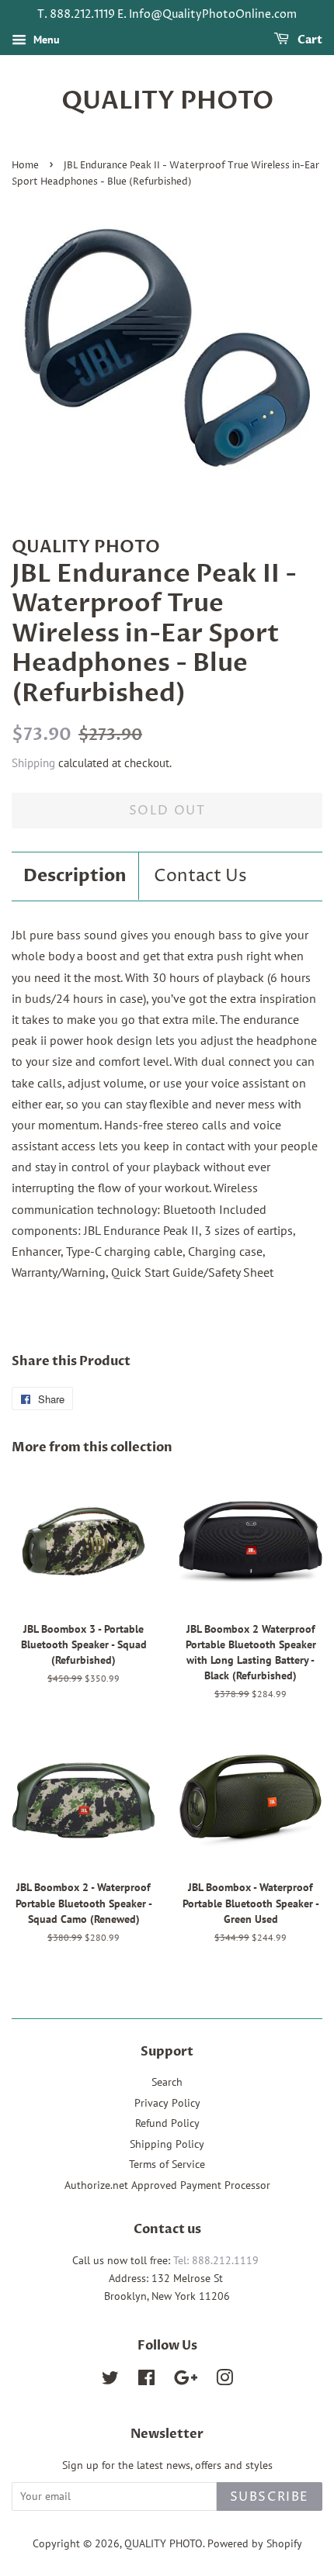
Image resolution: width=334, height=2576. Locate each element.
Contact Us (200, 877)
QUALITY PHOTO (167, 101)
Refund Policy (167, 2123)
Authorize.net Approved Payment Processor (167, 2185)
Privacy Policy (167, 2103)
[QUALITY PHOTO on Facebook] (146, 2381)
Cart (309, 40)
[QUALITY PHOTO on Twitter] (110, 2381)
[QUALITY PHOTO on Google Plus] (186, 2381)
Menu (45, 40)
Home (25, 166)
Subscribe (270, 2497)
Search (167, 2082)
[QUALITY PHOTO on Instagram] (224, 2381)
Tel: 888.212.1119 (216, 2260)
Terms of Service (167, 2164)
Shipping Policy (167, 2144)
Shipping (33, 763)
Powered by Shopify (255, 2543)
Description (75, 876)
